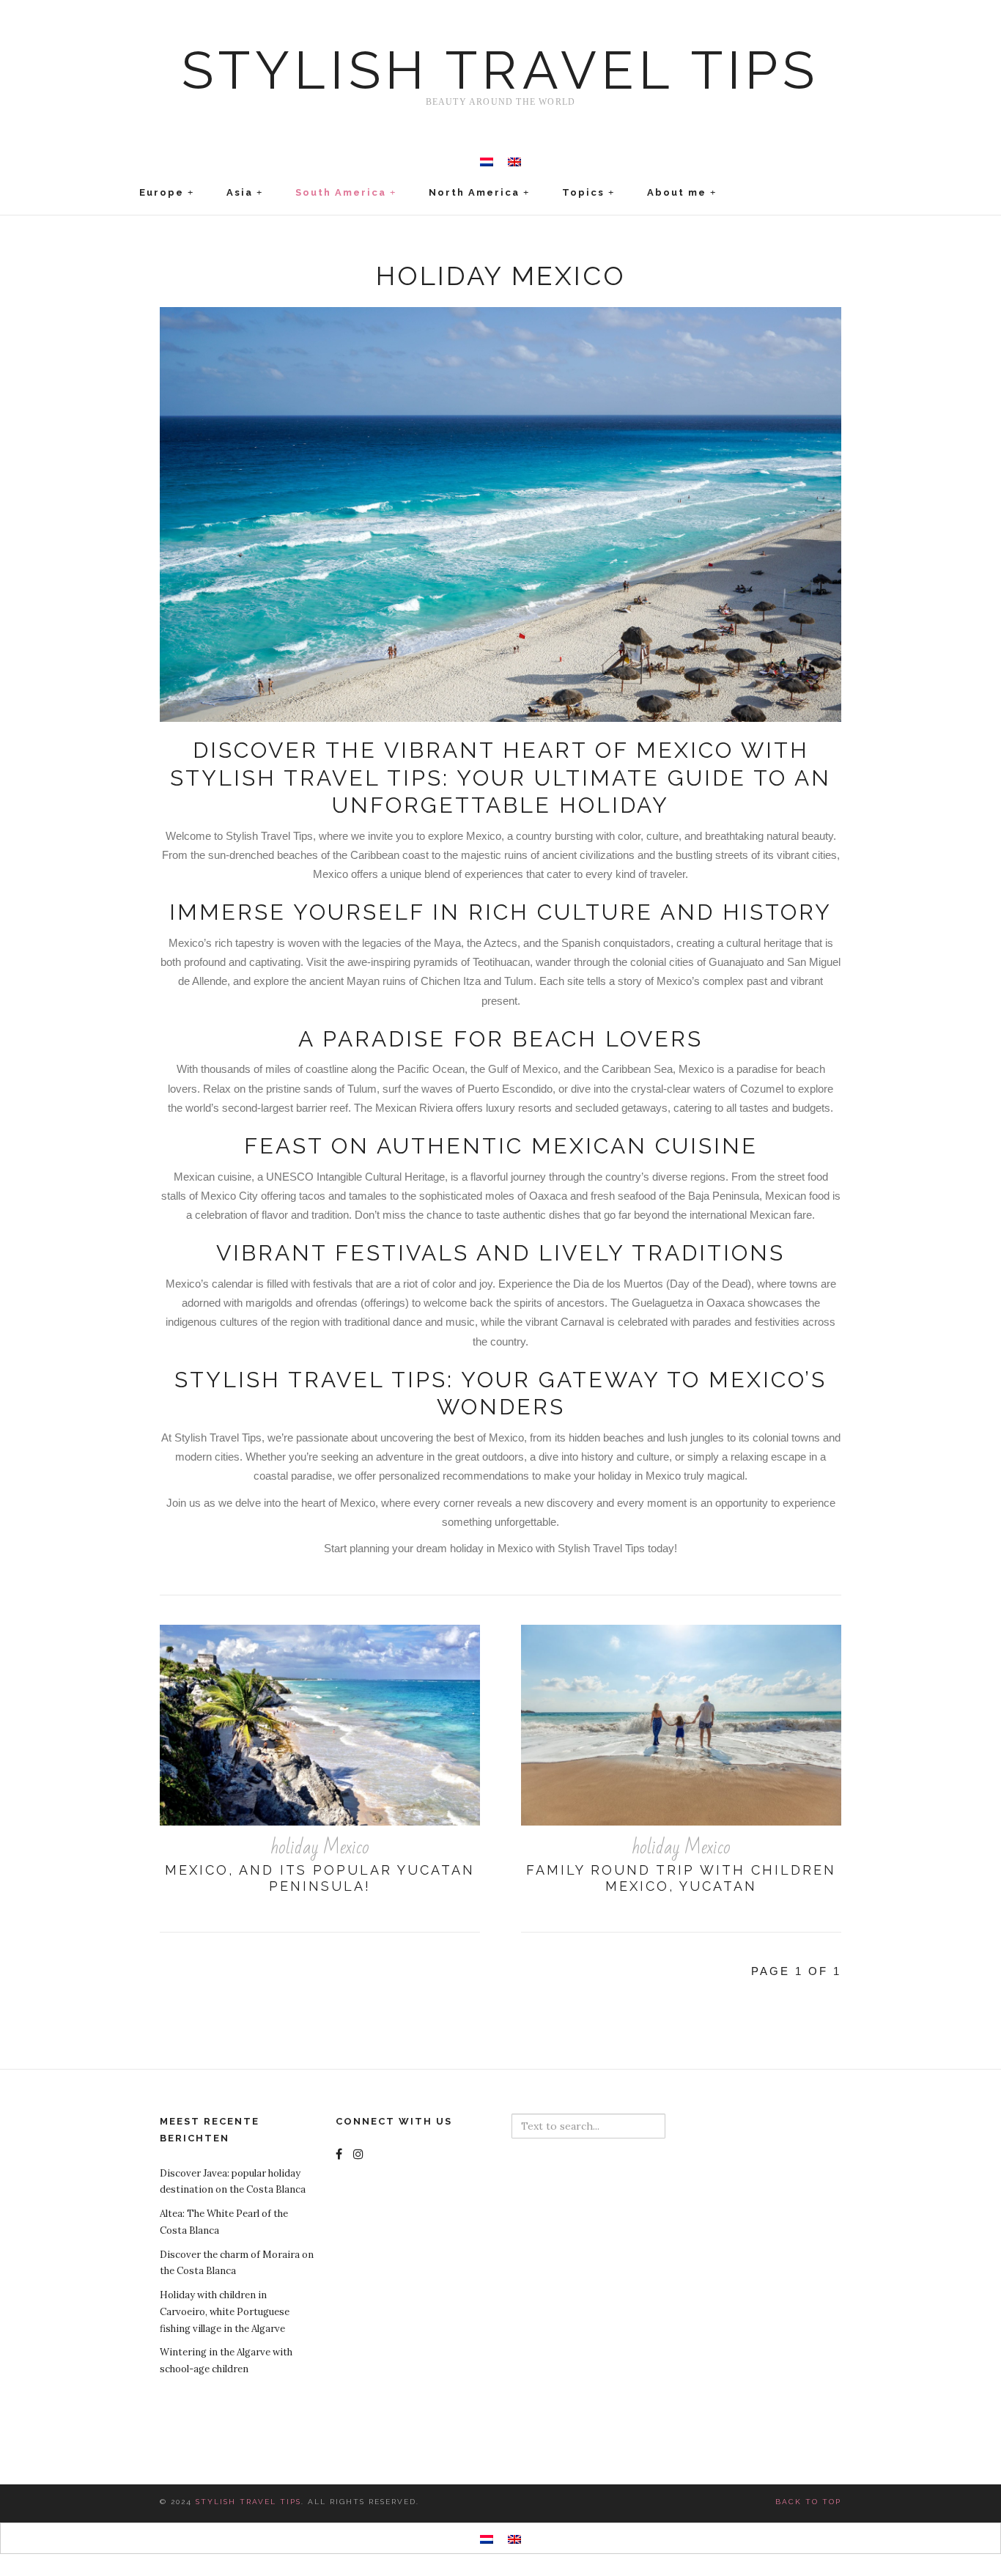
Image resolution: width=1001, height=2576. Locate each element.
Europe (162, 192)
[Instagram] (360, 2154)
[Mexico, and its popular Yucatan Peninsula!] (320, 1725)
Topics (583, 192)
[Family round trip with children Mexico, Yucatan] (681, 1725)
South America (341, 192)
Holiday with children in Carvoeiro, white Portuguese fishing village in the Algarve (225, 2312)
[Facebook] (341, 2154)
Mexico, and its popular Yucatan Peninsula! (320, 1878)
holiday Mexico (320, 1848)
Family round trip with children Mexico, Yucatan (681, 1878)
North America (474, 192)
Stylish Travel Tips (501, 70)
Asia (240, 192)
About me (677, 192)
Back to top (808, 2502)
